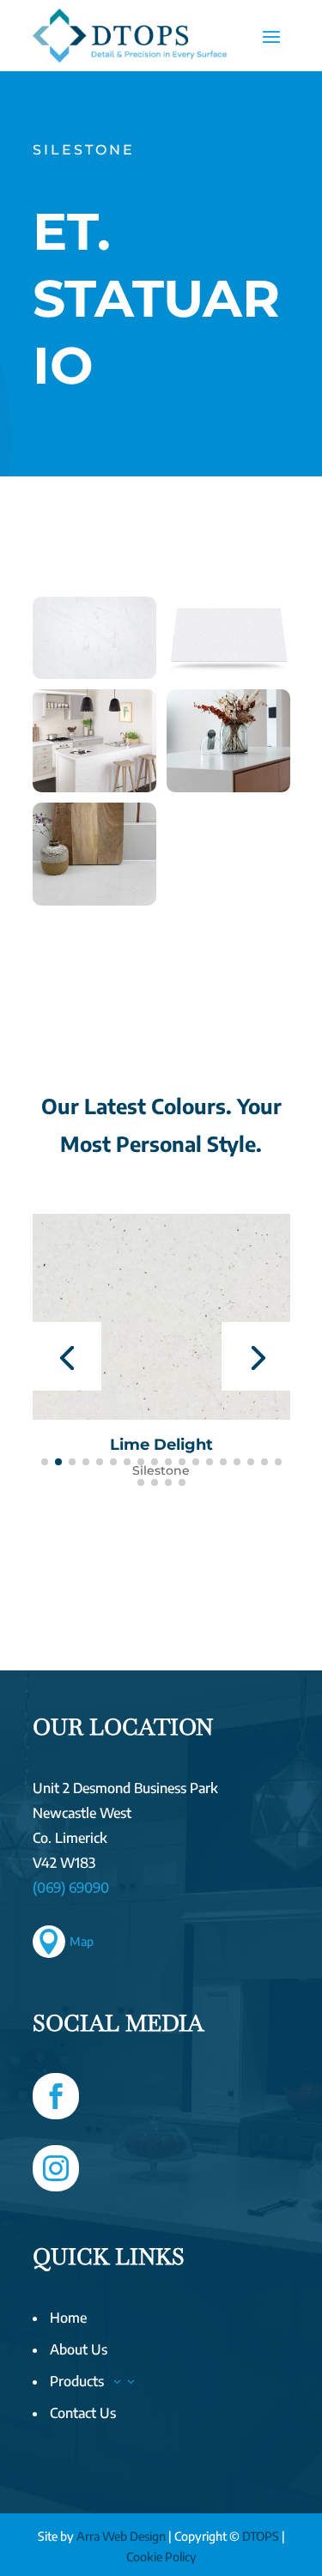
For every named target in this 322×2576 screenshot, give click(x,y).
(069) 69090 (71, 1888)
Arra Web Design (121, 2536)
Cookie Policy (161, 2557)
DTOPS (261, 2536)
